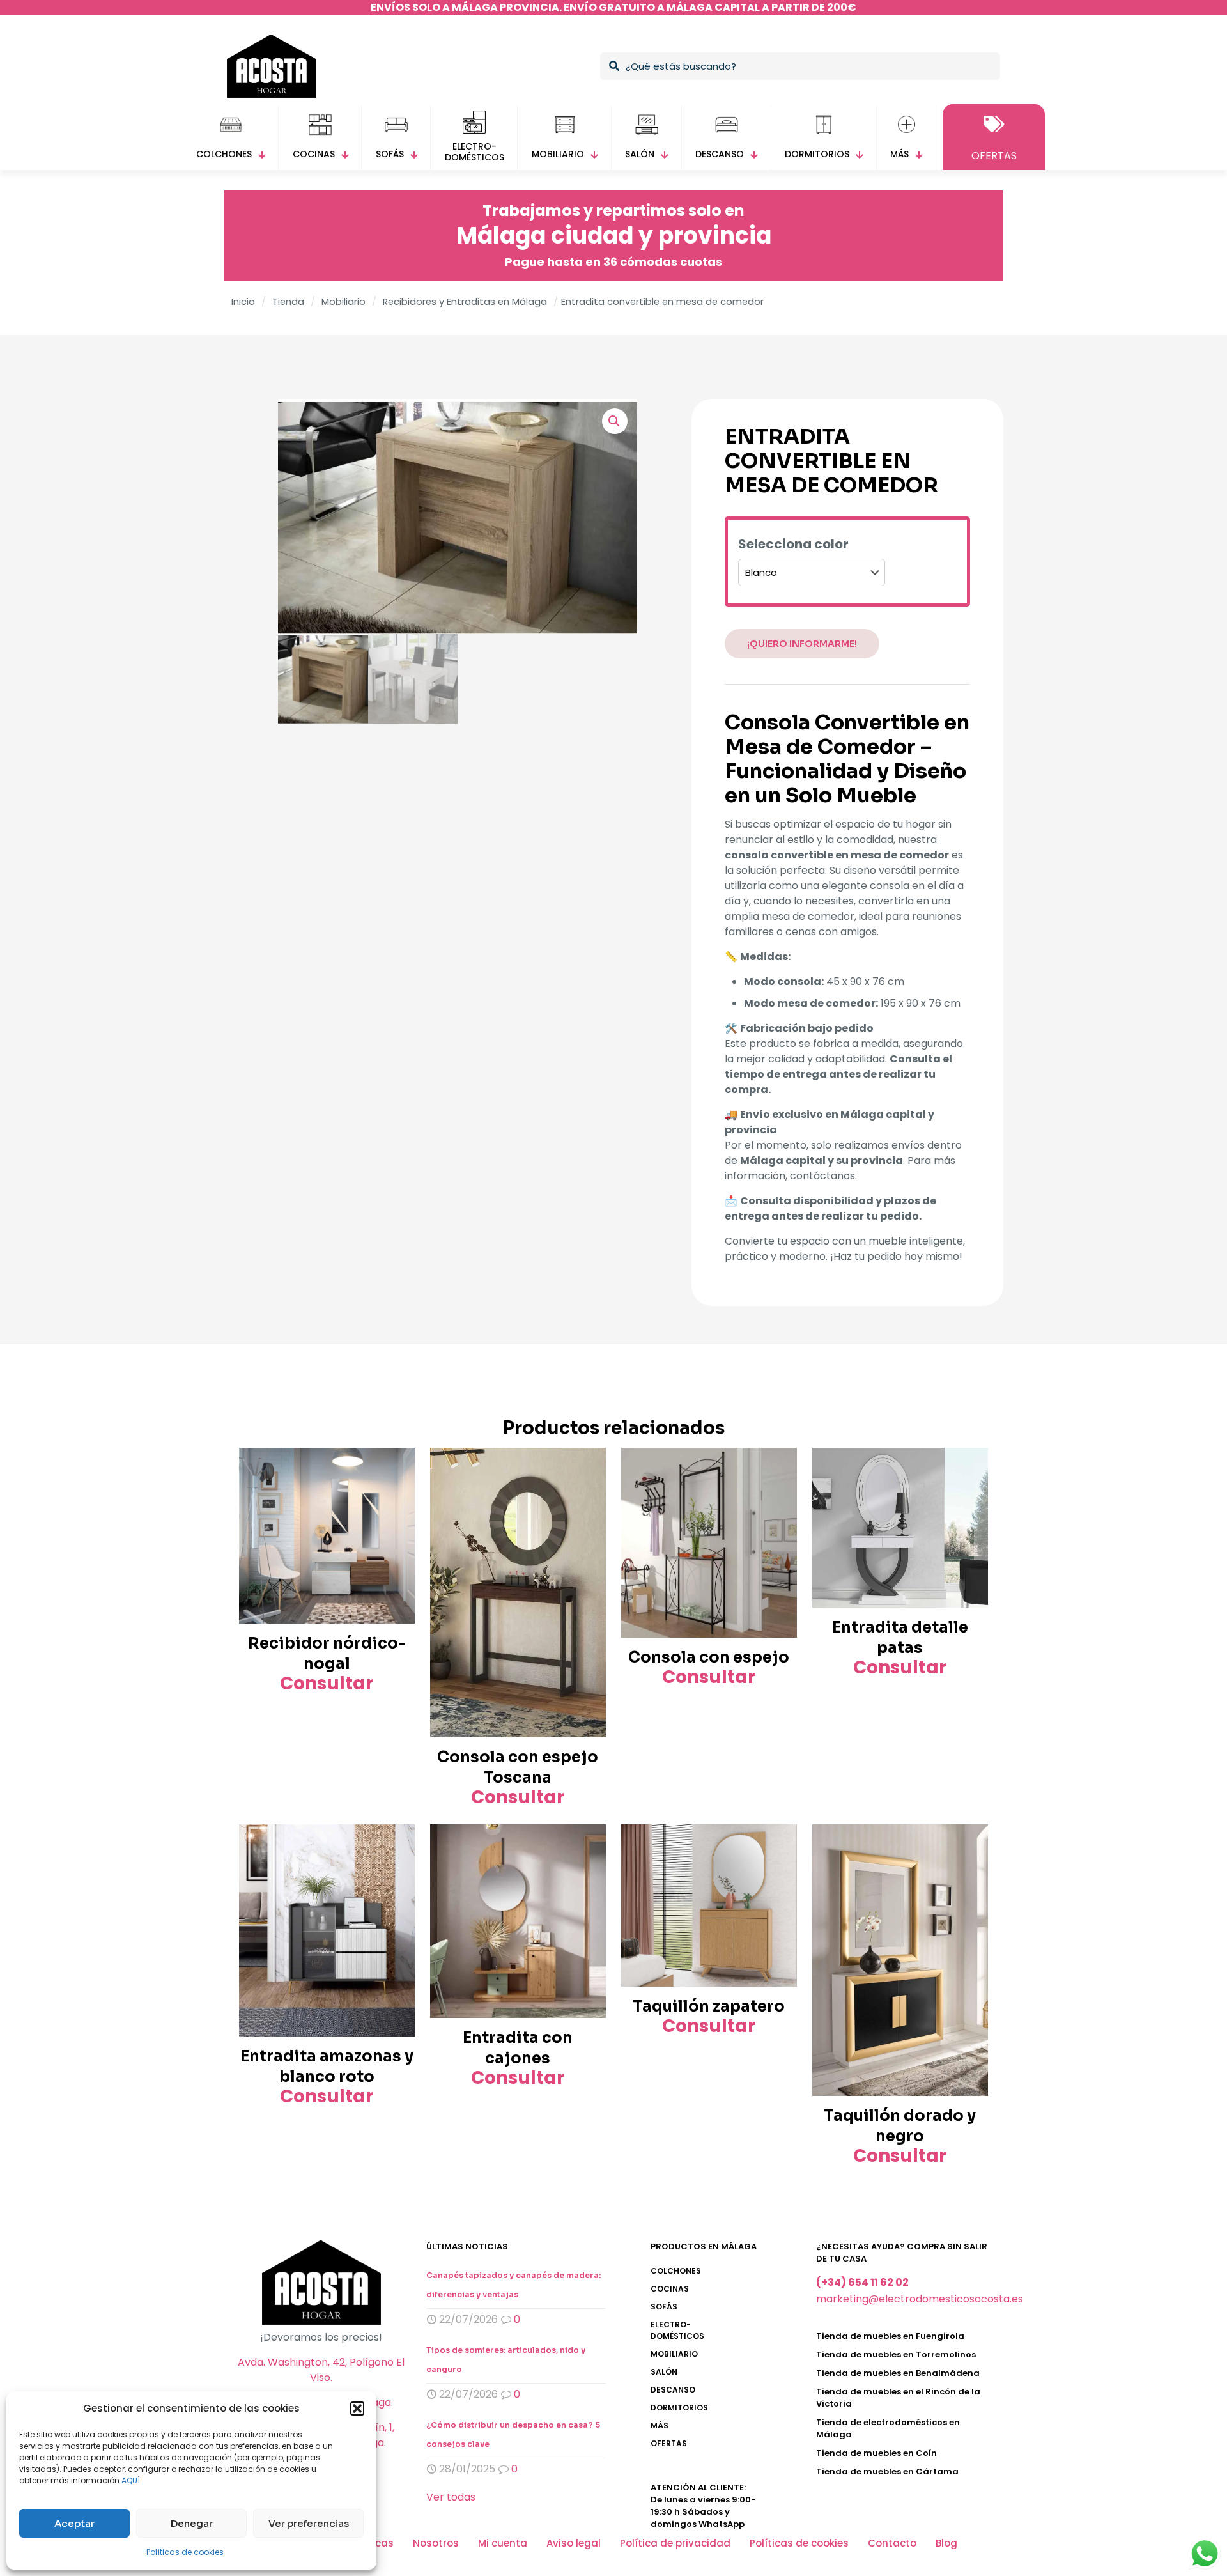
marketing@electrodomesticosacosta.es (920, 2299)
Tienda (288, 302)
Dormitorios (679, 2408)
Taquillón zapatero (709, 2006)
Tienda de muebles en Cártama (887, 2471)
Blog (946, 2543)
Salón (664, 2372)
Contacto (892, 2543)
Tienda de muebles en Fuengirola (890, 2336)
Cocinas (670, 2289)
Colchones (676, 2271)
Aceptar (74, 2523)
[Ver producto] (397, 1466)
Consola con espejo (709, 1657)
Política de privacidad (675, 2543)
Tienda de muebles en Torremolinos (896, 2355)
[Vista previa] (397, 1493)
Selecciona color (793, 545)
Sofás (664, 2307)
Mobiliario (343, 302)
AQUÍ (131, 2480)
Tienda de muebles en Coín (876, 2453)
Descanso (673, 2390)
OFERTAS (669, 2443)
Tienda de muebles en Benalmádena (898, 2373)
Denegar (192, 2523)
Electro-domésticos (677, 2330)
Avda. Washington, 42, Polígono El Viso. (321, 2370)
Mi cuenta (503, 2543)
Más (660, 2425)
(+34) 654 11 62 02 (862, 2282)
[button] (357, 2409)
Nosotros (436, 2543)
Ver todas (451, 2497)
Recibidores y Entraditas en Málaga (465, 302)
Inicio (243, 302)
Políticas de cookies (185, 2552)
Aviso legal (574, 2543)
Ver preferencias (309, 2523)
